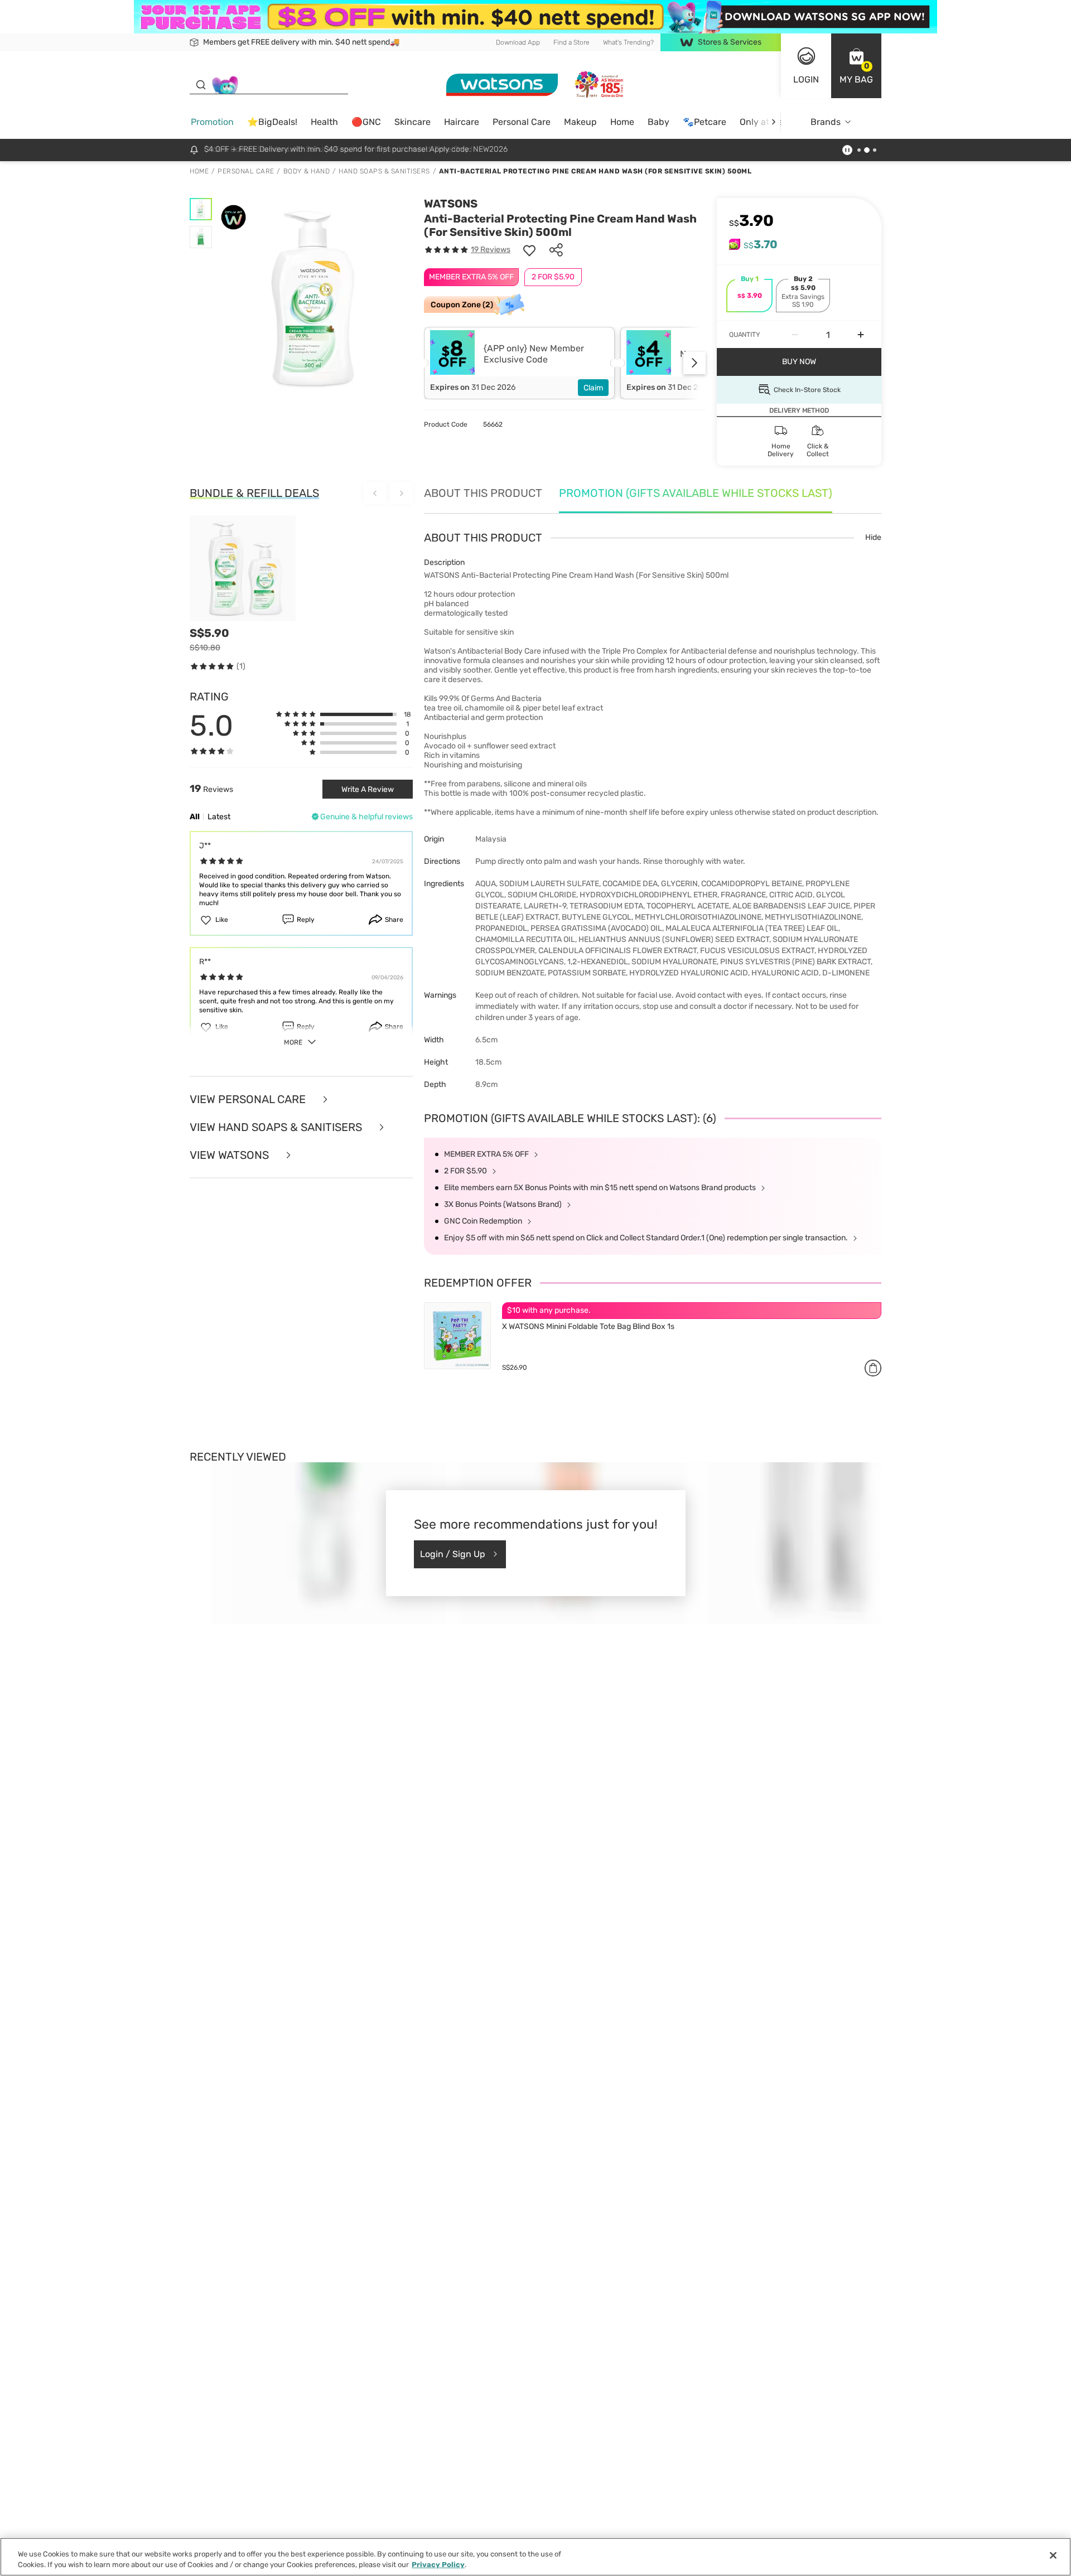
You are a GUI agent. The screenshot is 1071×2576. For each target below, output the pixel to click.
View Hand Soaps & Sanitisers (277, 1127)
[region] (535, 2557)
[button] (856, 66)
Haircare (462, 122)
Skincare (413, 122)
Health (324, 122)
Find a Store (571, 42)
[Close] (1053, 2555)
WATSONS (451, 204)
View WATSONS (231, 1155)
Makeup (580, 122)
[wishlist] (529, 250)
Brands (826, 122)
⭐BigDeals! (272, 122)
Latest (219, 817)
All (195, 817)
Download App (518, 42)
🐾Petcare (705, 122)
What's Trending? (628, 42)
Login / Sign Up (453, 1554)
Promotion (212, 122)
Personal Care (522, 122)
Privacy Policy (438, 2565)
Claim (593, 388)
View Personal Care (249, 1099)
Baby (658, 122)
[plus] (861, 335)
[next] (773, 122)
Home (622, 122)
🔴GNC (366, 122)
